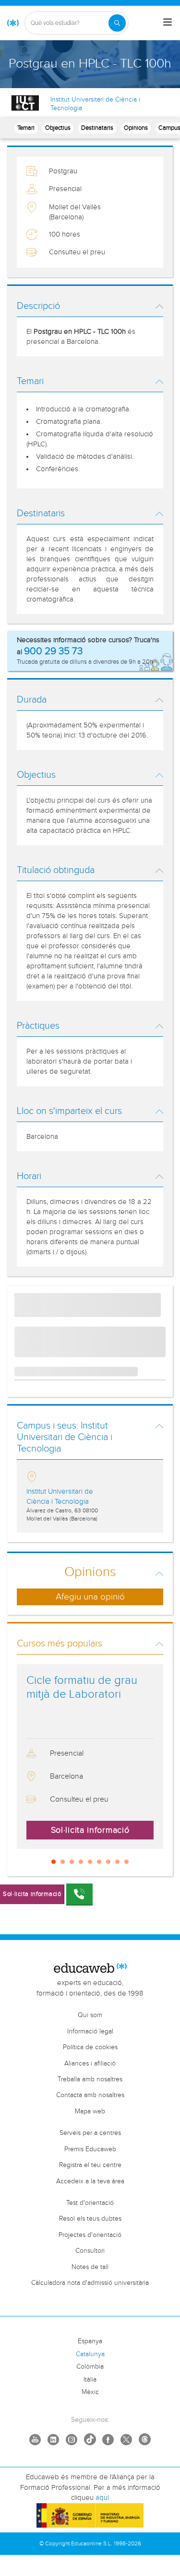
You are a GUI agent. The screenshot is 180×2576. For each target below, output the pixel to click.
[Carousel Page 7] (108, 1862)
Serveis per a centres (90, 2133)
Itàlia (90, 2380)
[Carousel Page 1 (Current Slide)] (54, 1862)
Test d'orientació (90, 2203)
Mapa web (90, 2111)
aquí (102, 2498)
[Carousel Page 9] (126, 1862)
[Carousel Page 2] (63, 1862)
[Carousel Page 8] (117, 1862)
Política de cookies (90, 2047)
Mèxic (90, 2392)
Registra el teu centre (90, 2165)
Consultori (90, 2251)
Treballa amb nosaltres (90, 2079)
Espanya (90, 2341)
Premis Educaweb (90, 2149)
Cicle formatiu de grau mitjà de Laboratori (82, 1687)
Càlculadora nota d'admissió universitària (90, 2283)
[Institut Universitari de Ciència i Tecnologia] (25, 103)
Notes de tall (90, 2267)
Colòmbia (90, 2367)
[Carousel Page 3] (72, 1862)
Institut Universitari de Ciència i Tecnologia (95, 104)
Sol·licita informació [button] (90, 1830)
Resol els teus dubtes (90, 2219)
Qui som (90, 2015)
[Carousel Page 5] (90, 1862)
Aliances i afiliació (90, 2064)
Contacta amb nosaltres (90, 2095)
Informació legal (90, 2031)
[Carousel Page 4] (81, 1862)
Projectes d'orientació (90, 2235)
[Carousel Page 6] (99, 1862)
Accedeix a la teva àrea (90, 2181)
